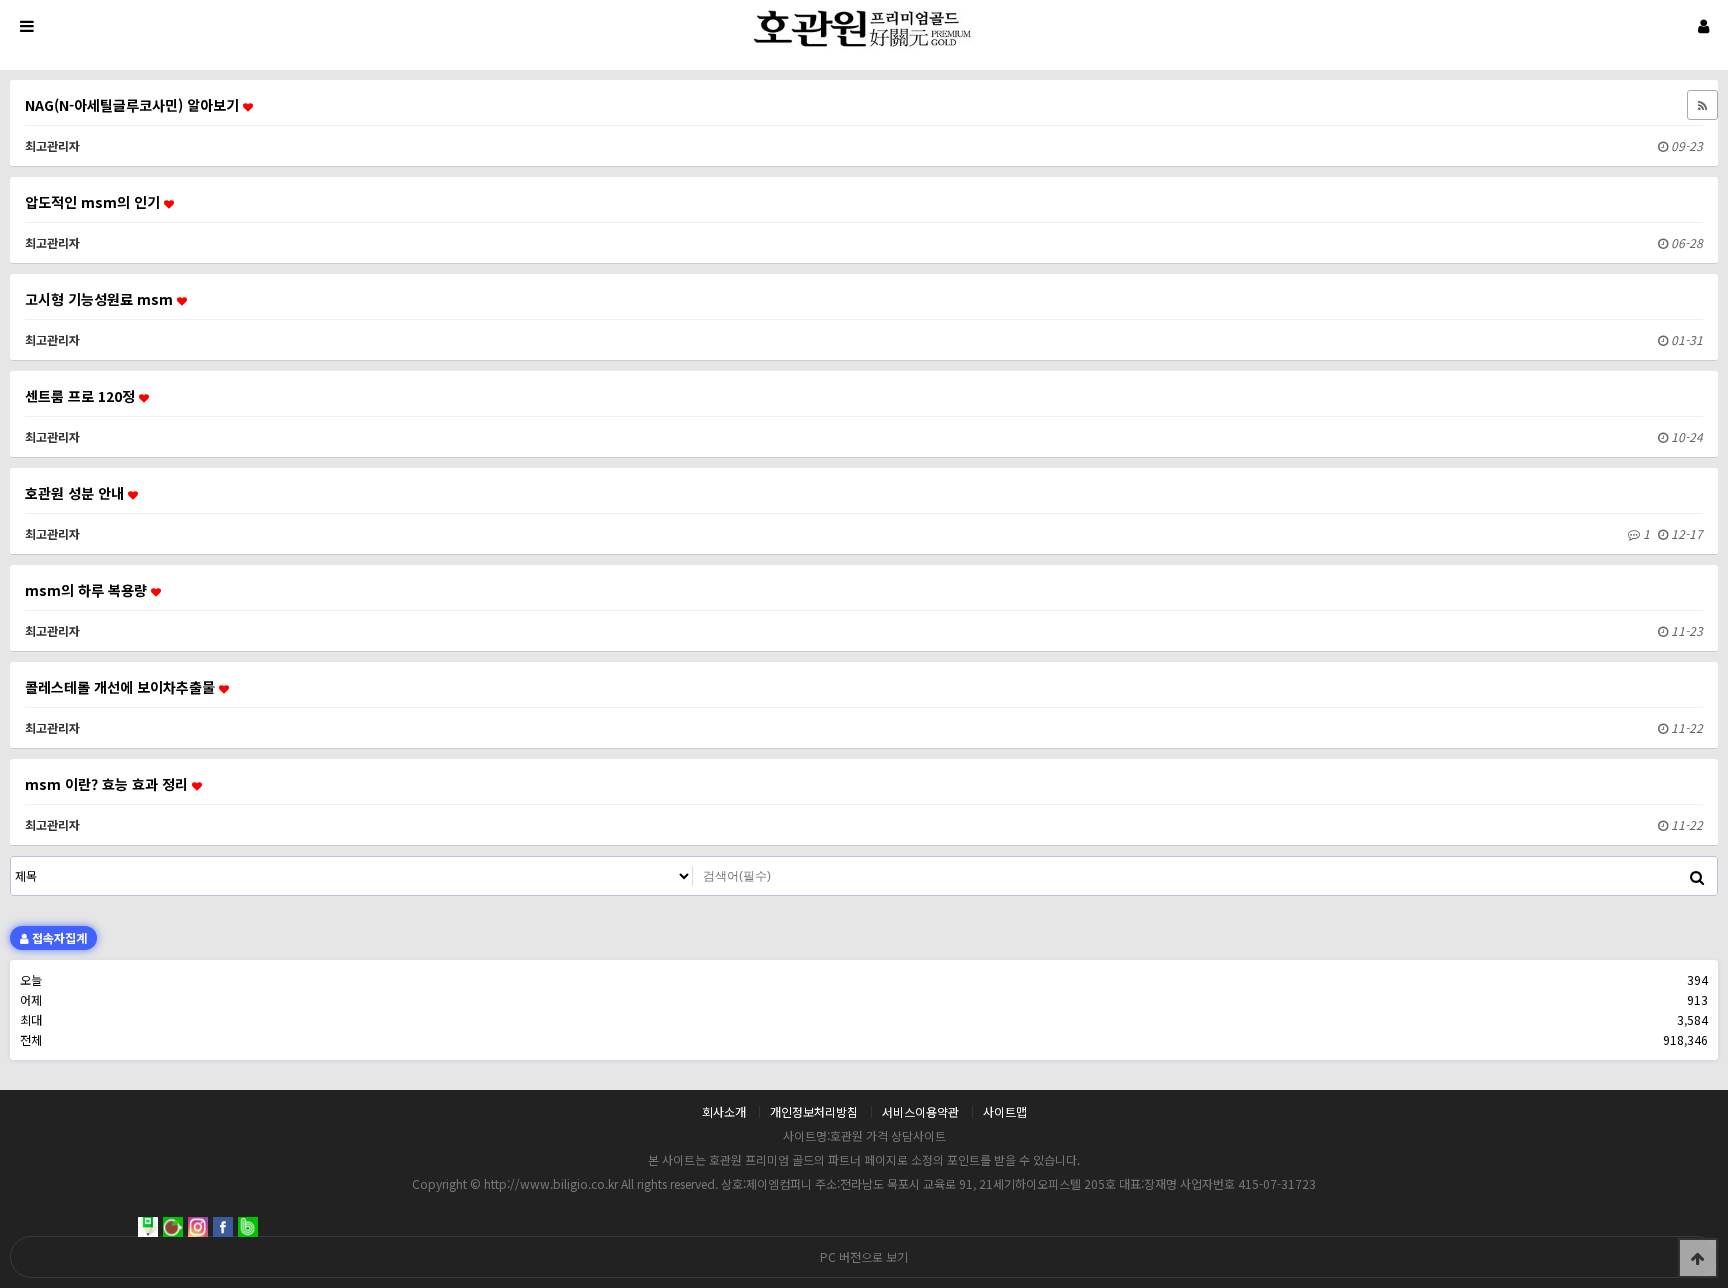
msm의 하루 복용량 (88, 590)
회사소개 (724, 1112)
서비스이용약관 (920, 1112)
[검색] (1697, 876)
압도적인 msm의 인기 (94, 202)
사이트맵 (1005, 1112)
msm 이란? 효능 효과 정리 (108, 784)
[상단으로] (1698, 1258)
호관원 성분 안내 (76, 493)
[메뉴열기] (25, 25)
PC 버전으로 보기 (864, 1256)
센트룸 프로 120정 (82, 396)
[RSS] (1702, 105)
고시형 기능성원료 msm (101, 299)
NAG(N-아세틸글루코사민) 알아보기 (134, 105)
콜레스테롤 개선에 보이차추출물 (122, 687)
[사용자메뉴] (1703, 25)
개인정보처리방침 (814, 1112)
